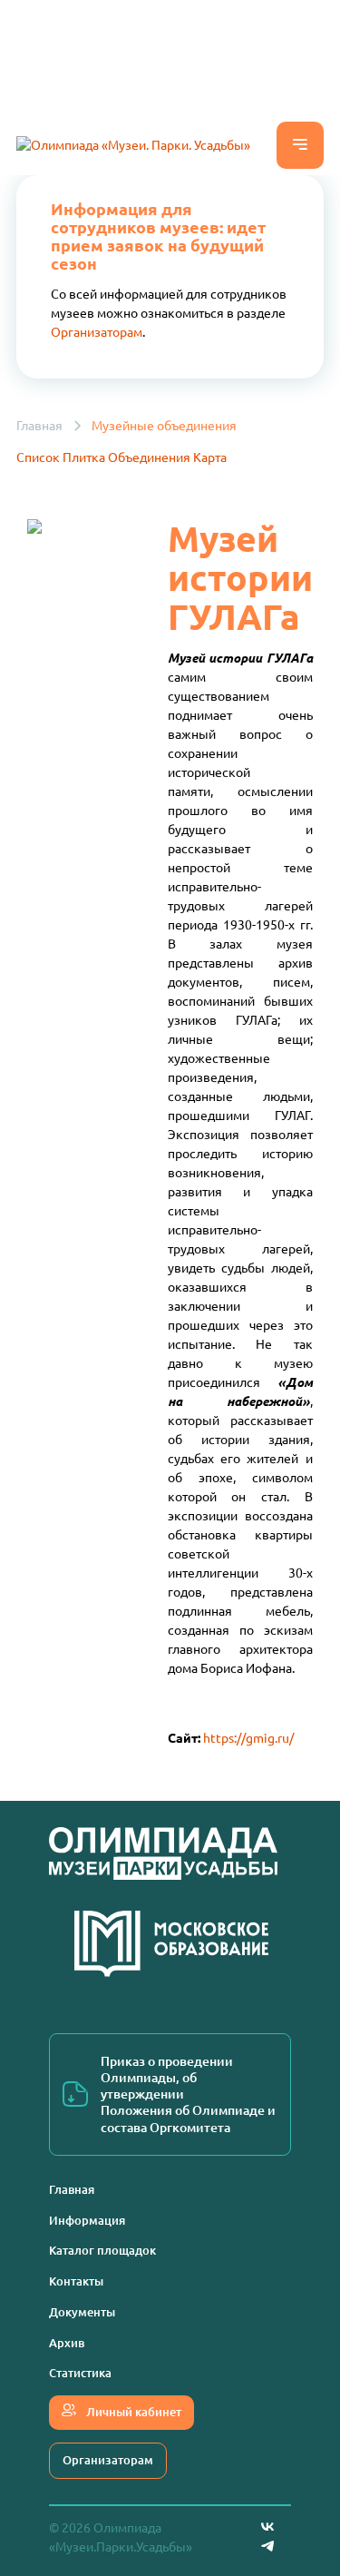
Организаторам (97, 332)
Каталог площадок (102, 2250)
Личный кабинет (132, 2412)
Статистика (80, 2373)
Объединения (149, 457)
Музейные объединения (164, 426)
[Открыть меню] (300, 145)
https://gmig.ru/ (248, 1738)
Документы (82, 2312)
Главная (39, 426)
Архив (67, 2343)
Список (38, 457)
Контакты (76, 2281)
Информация (87, 2220)
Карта (210, 457)
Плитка (84, 457)
